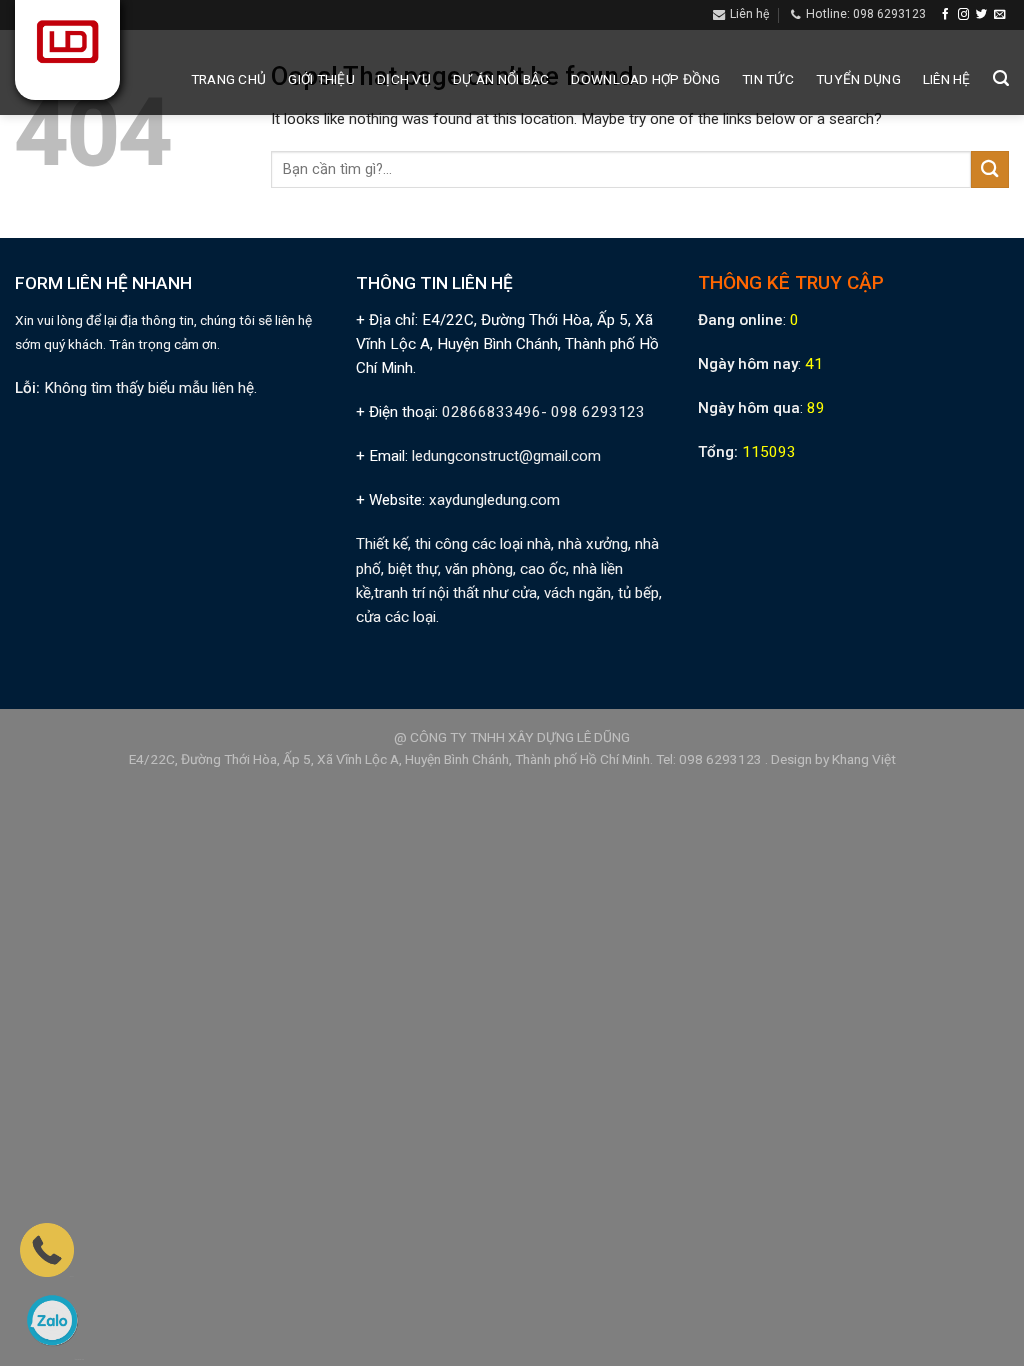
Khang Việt (864, 759)
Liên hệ (947, 79)
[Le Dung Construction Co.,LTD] (67, 41)
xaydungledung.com (494, 500)
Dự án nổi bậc (501, 79)
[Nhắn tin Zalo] (52, 1320)
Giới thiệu (321, 79)
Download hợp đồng (645, 79)
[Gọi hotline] (47, 1249)
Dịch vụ (404, 79)
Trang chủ (228, 79)
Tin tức (768, 79)
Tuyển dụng (858, 79)
